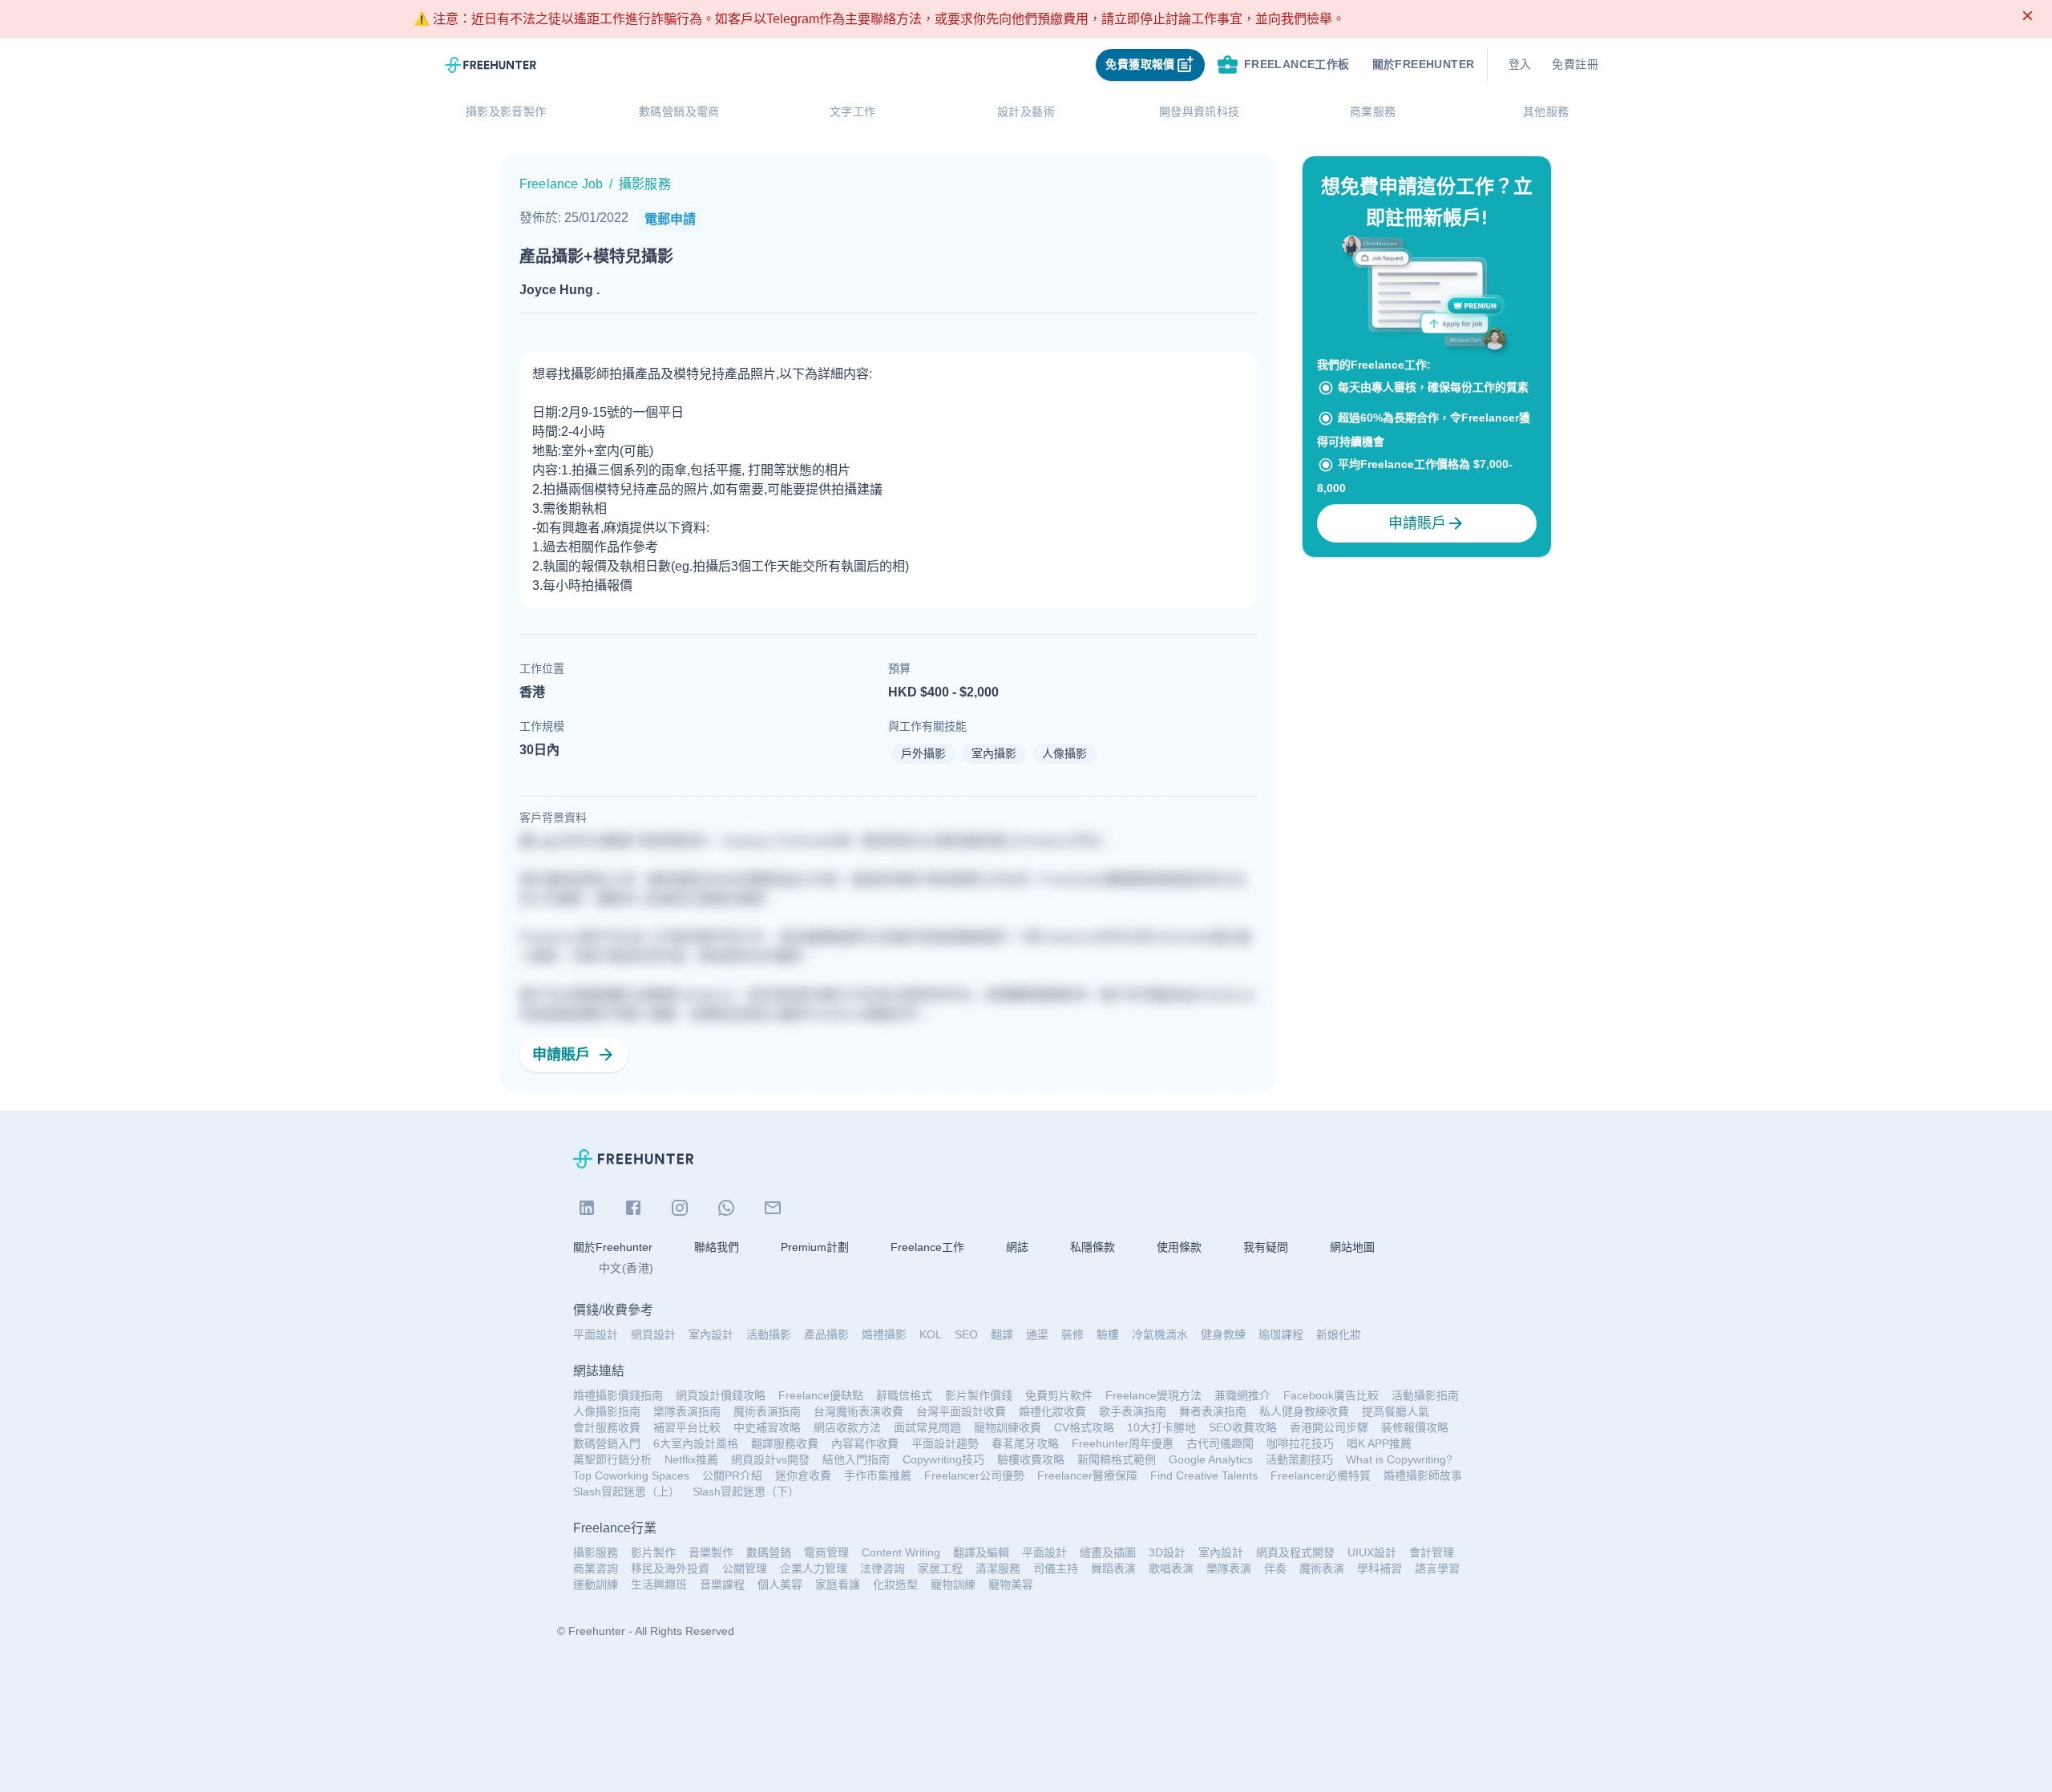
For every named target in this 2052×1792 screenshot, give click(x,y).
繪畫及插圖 (1108, 1552)
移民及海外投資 (670, 1568)
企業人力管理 (814, 1568)
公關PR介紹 (732, 1475)
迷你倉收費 (803, 1475)
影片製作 (653, 1552)
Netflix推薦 (691, 1459)
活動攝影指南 (1425, 1395)
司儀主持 (1056, 1568)
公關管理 (745, 1568)
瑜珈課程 (1281, 1334)
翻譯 (1002, 1334)
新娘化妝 (1339, 1334)
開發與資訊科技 (1200, 111)
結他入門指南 (856, 1459)
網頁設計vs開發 (770, 1459)
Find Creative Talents (1204, 1475)
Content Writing (901, 1552)
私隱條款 (1093, 1247)
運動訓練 (596, 1584)
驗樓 (1108, 1334)
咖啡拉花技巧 (1300, 1443)
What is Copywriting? (1399, 1459)
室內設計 (711, 1334)
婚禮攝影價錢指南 (618, 1395)
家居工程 (940, 1568)
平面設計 (596, 1334)
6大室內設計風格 (696, 1443)
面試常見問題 (927, 1427)
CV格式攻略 (1084, 1427)
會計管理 (1432, 1552)
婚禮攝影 (884, 1334)
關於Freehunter (613, 1247)
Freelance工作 (927, 1247)
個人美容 (780, 1584)
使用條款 (1179, 1247)
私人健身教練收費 (1304, 1411)
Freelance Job (561, 184)
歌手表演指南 (1133, 1411)
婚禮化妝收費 (1052, 1411)
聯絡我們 (717, 1247)
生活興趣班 (659, 1584)
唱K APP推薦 (1379, 1443)
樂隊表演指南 (687, 1411)
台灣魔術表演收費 (858, 1411)
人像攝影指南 (607, 1411)
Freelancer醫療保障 (1087, 1475)
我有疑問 (1266, 1247)
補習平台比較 (687, 1427)
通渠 (1037, 1334)
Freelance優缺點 (821, 1395)
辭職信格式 (904, 1395)
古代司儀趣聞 (1220, 1443)
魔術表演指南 (767, 1411)
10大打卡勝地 (1161, 1427)
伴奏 (1275, 1568)
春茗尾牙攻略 (1025, 1443)
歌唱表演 (1171, 1568)
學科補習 (1379, 1568)
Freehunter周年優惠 (1123, 1443)
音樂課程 (722, 1584)
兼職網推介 (1242, 1395)
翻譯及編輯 (981, 1552)
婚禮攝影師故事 (1423, 1475)
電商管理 (826, 1552)
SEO (966, 1334)
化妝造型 (895, 1584)
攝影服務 (596, 1552)
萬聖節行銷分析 (612, 1459)
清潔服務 (998, 1568)
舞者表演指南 (1213, 1411)
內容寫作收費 (865, 1443)
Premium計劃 (815, 1247)
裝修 (1072, 1334)
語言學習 (1437, 1568)
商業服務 (1373, 111)
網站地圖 (1352, 1247)
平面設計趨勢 (945, 1443)
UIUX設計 (1372, 1552)
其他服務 (1546, 111)
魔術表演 (1322, 1568)
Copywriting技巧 (943, 1459)
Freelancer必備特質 (1321, 1475)
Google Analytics (1211, 1459)
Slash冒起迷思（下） (746, 1491)
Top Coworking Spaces (631, 1475)
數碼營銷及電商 (679, 111)
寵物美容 (1011, 1584)
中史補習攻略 (767, 1427)
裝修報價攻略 (1415, 1427)
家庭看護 (838, 1584)
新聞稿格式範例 (1117, 1459)
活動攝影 (769, 1334)
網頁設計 (653, 1334)
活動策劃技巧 (1299, 1459)
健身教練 (1223, 1334)
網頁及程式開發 (1295, 1552)
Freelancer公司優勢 (974, 1475)
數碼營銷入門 (607, 1443)
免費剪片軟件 (1059, 1395)
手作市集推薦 (878, 1475)
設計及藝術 (1026, 111)
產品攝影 (826, 1334)
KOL (931, 1334)
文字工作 (853, 111)
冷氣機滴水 (1160, 1334)
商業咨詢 (596, 1568)
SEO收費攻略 (1243, 1427)
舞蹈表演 (1113, 1568)
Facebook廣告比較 (1331, 1395)
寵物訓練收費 (1008, 1427)
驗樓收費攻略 (1031, 1459)
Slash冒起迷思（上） (626, 1491)
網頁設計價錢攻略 (721, 1395)
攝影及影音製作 (506, 111)
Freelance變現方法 (1153, 1395)
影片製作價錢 (979, 1395)
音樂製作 (711, 1552)
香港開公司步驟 (1329, 1427)
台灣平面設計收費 (961, 1411)
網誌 (1017, 1247)
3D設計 (1167, 1552)
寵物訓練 (953, 1584)
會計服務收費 (607, 1427)
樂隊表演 (1229, 1568)
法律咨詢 (883, 1568)
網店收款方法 (847, 1427)
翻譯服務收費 (785, 1443)
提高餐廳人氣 (1396, 1411)
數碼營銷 (769, 1552)
